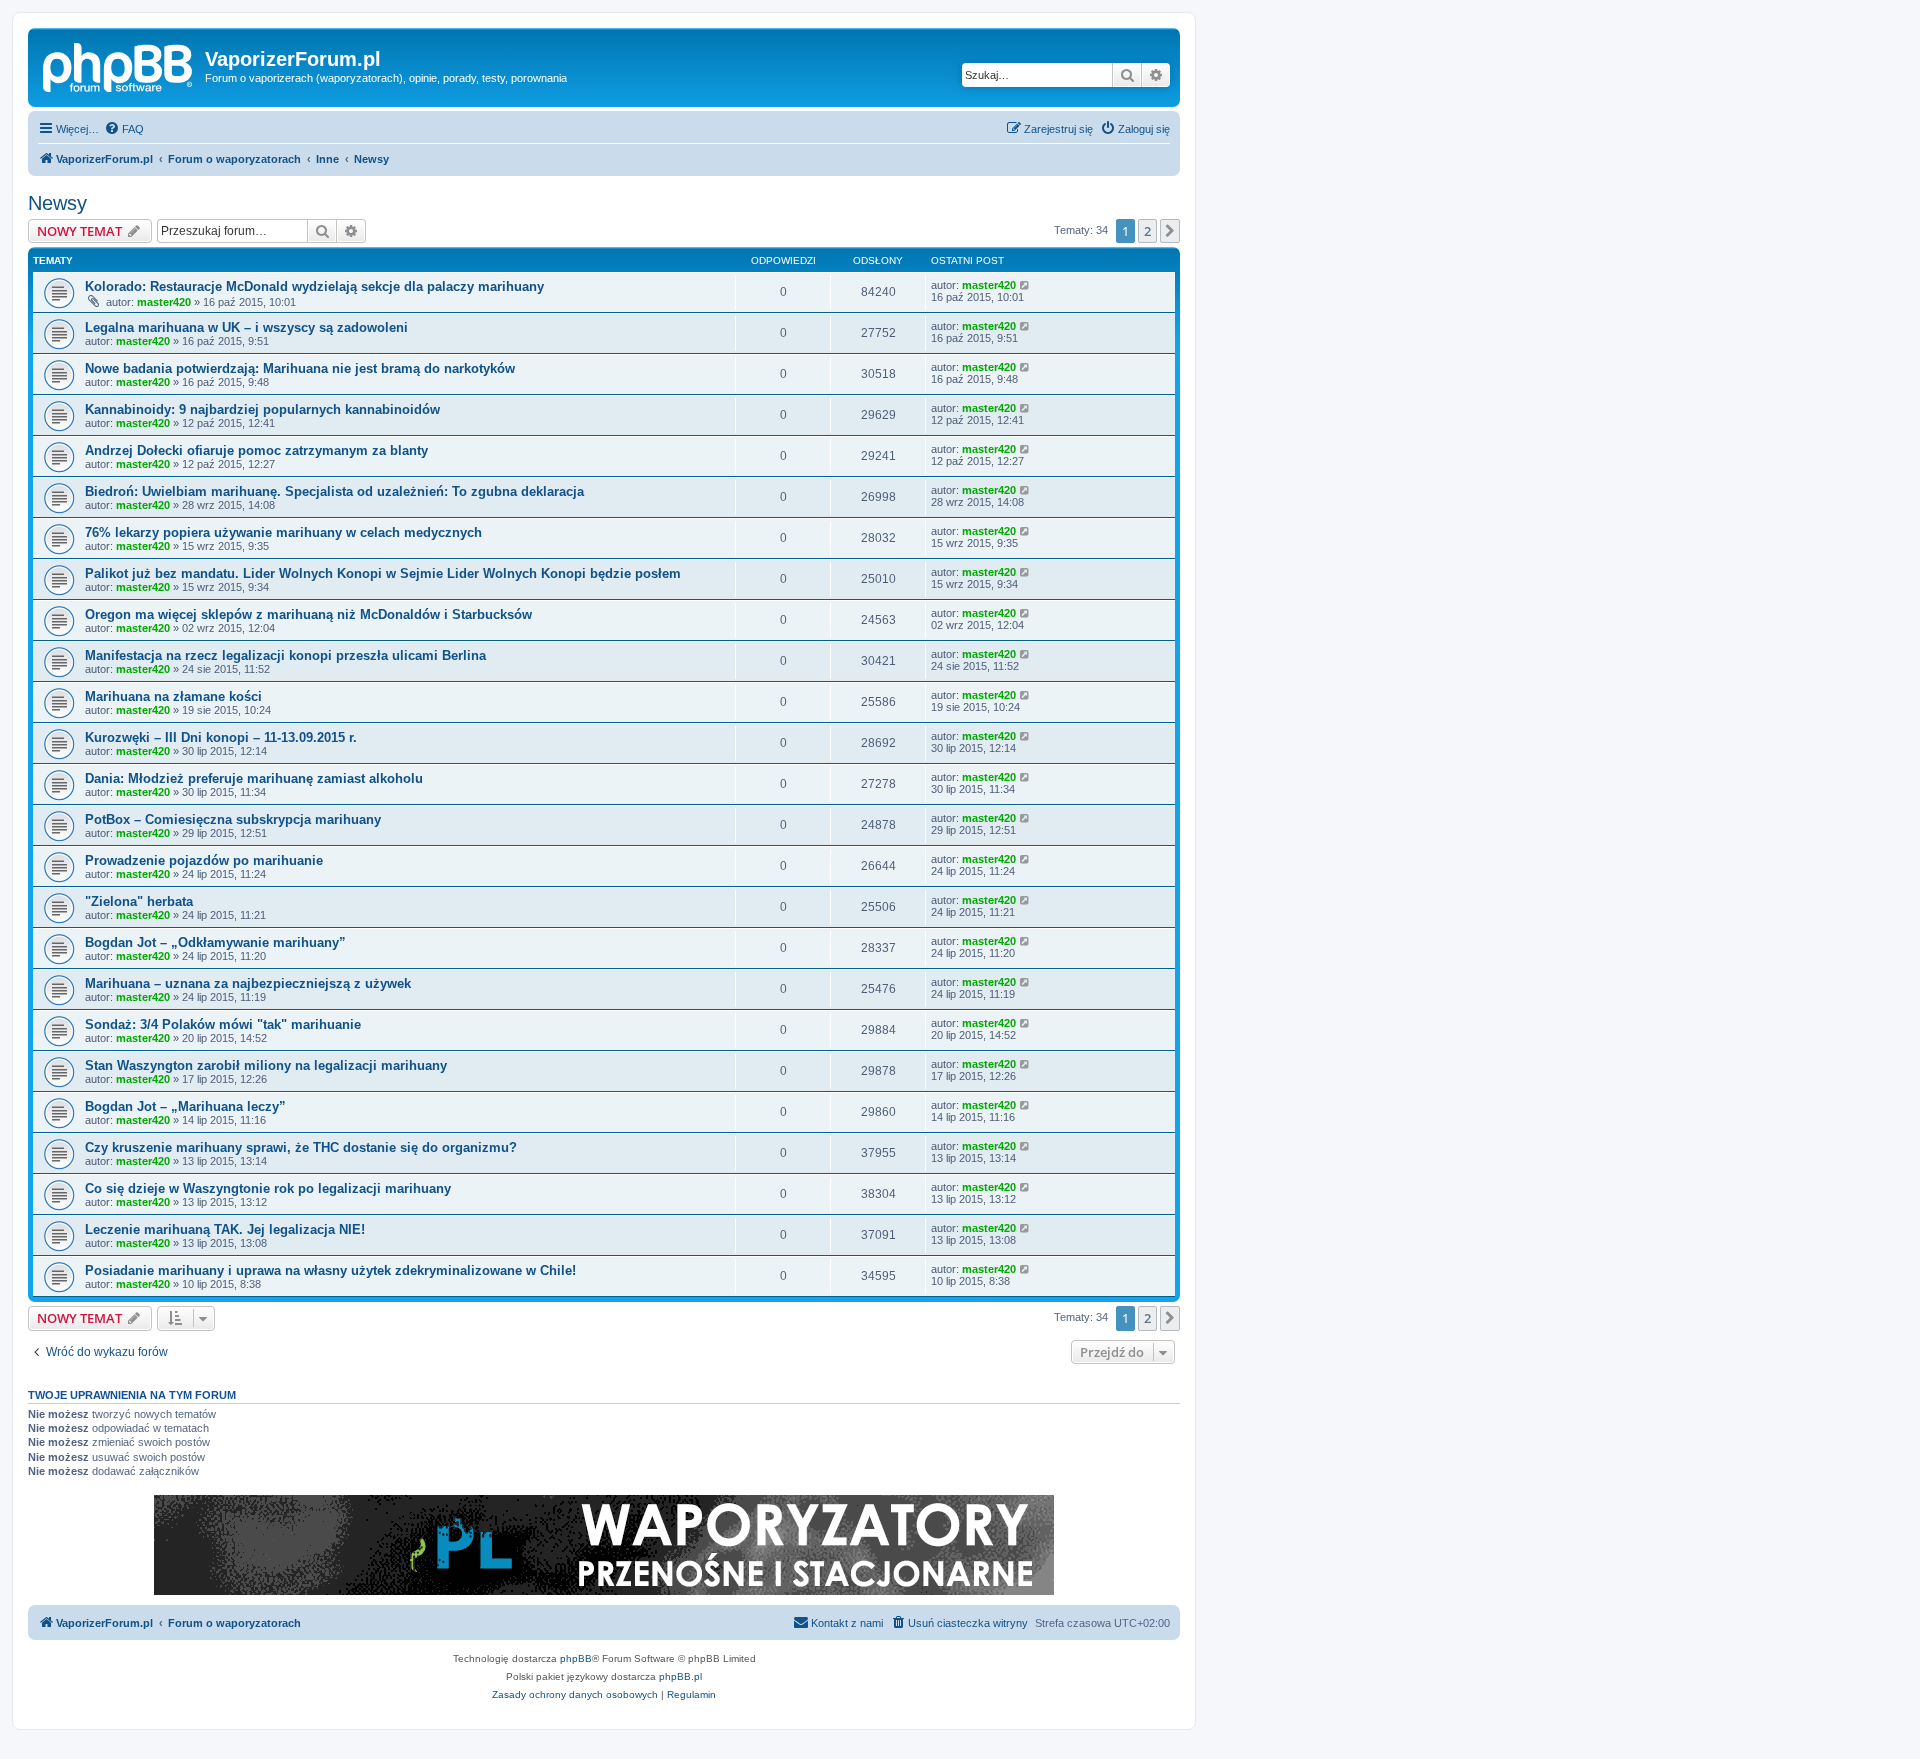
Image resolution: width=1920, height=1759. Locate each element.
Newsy (57, 203)
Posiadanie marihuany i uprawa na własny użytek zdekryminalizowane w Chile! (330, 1270)
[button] (1170, 231)
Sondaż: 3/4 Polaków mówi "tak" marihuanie (223, 1024)
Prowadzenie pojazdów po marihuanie (204, 860)
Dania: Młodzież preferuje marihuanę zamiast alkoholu (254, 778)
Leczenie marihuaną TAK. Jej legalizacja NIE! (225, 1229)
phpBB (576, 1658)
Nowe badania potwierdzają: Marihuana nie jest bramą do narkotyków (300, 368)
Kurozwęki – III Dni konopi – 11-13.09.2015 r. (221, 737)
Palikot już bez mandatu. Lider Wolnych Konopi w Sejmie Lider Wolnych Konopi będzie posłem (383, 573)
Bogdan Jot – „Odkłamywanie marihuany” (215, 942)
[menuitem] (124, 129)
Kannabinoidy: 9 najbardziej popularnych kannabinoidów (262, 409)
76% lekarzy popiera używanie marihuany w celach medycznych (283, 532)
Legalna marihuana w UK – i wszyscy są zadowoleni (246, 327)
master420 (164, 302)
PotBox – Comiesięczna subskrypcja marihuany (233, 819)
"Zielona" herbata (139, 901)
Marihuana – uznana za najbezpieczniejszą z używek (248, 983)
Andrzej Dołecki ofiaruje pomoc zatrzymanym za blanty (256, 450)
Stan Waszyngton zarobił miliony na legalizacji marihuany (266, 1065)
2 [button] (1147, 231)
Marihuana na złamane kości (173, 696)
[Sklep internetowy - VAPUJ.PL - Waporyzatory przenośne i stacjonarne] (604, 1545)
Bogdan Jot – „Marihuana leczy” (185, 1106)
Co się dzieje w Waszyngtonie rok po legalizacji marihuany (268, 1188)
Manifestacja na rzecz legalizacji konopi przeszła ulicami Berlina (285, 655)
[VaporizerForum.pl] (119, 65)
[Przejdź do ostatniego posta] (1025, 285)
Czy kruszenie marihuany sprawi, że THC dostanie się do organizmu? (301, 1147)
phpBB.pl (680, 1676)
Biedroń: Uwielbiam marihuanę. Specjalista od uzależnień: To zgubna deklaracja (334, 491)
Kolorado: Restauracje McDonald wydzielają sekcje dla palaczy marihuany (314, 286)
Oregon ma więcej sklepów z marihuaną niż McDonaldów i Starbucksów (308, 614)
